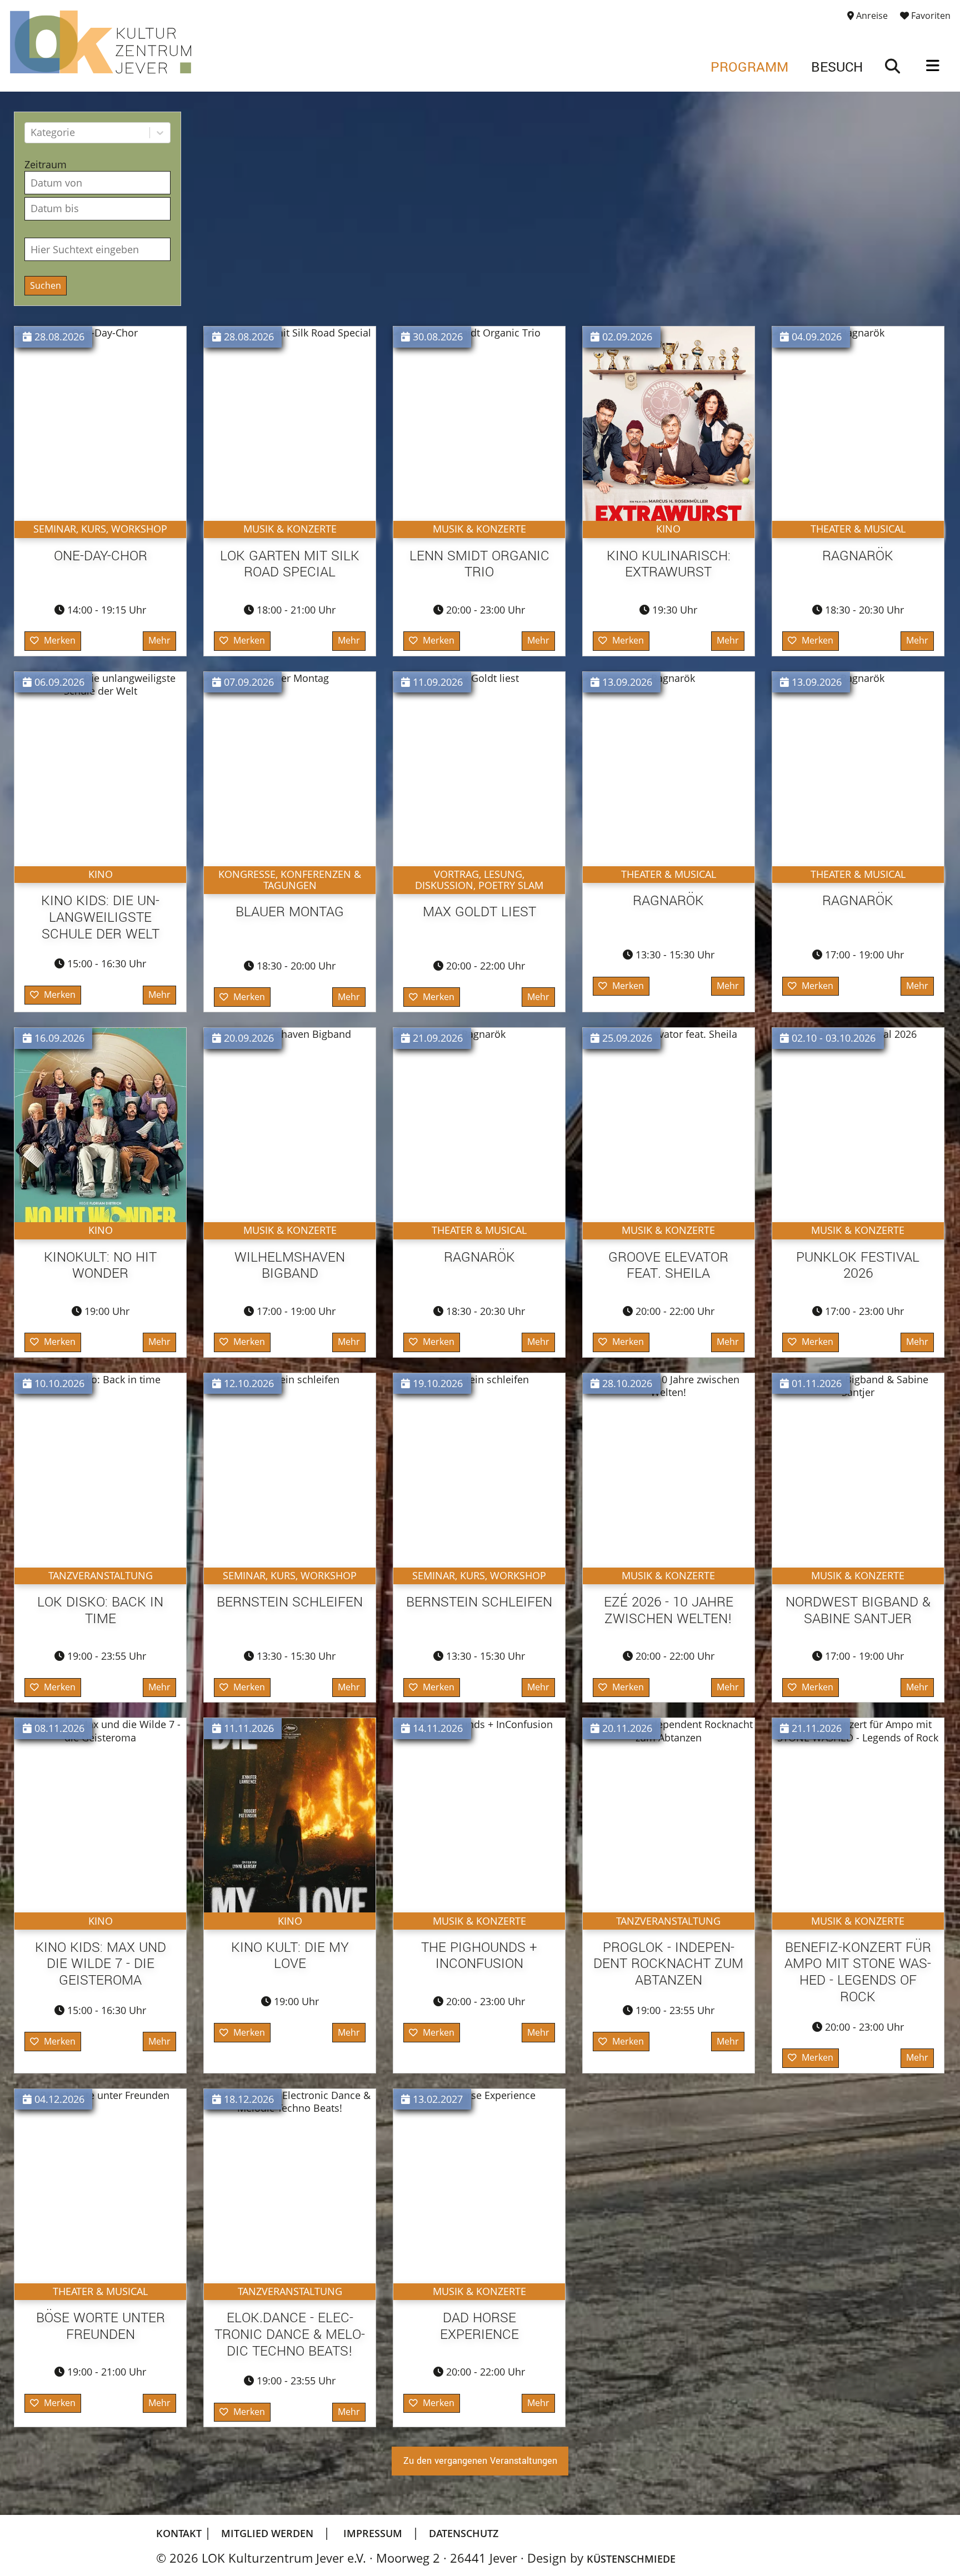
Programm (749, 67)
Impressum (373, 2533)
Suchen (46, 285)
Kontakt (180, 2533)
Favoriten (930, 16)
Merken (60, 640)
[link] (893, 67)
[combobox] (32, 132)
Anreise (871, 16)
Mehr (159, 640)
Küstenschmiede (631, 2559)
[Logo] (101, 42)
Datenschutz (464, 2533)
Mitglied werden (267, 2533)
